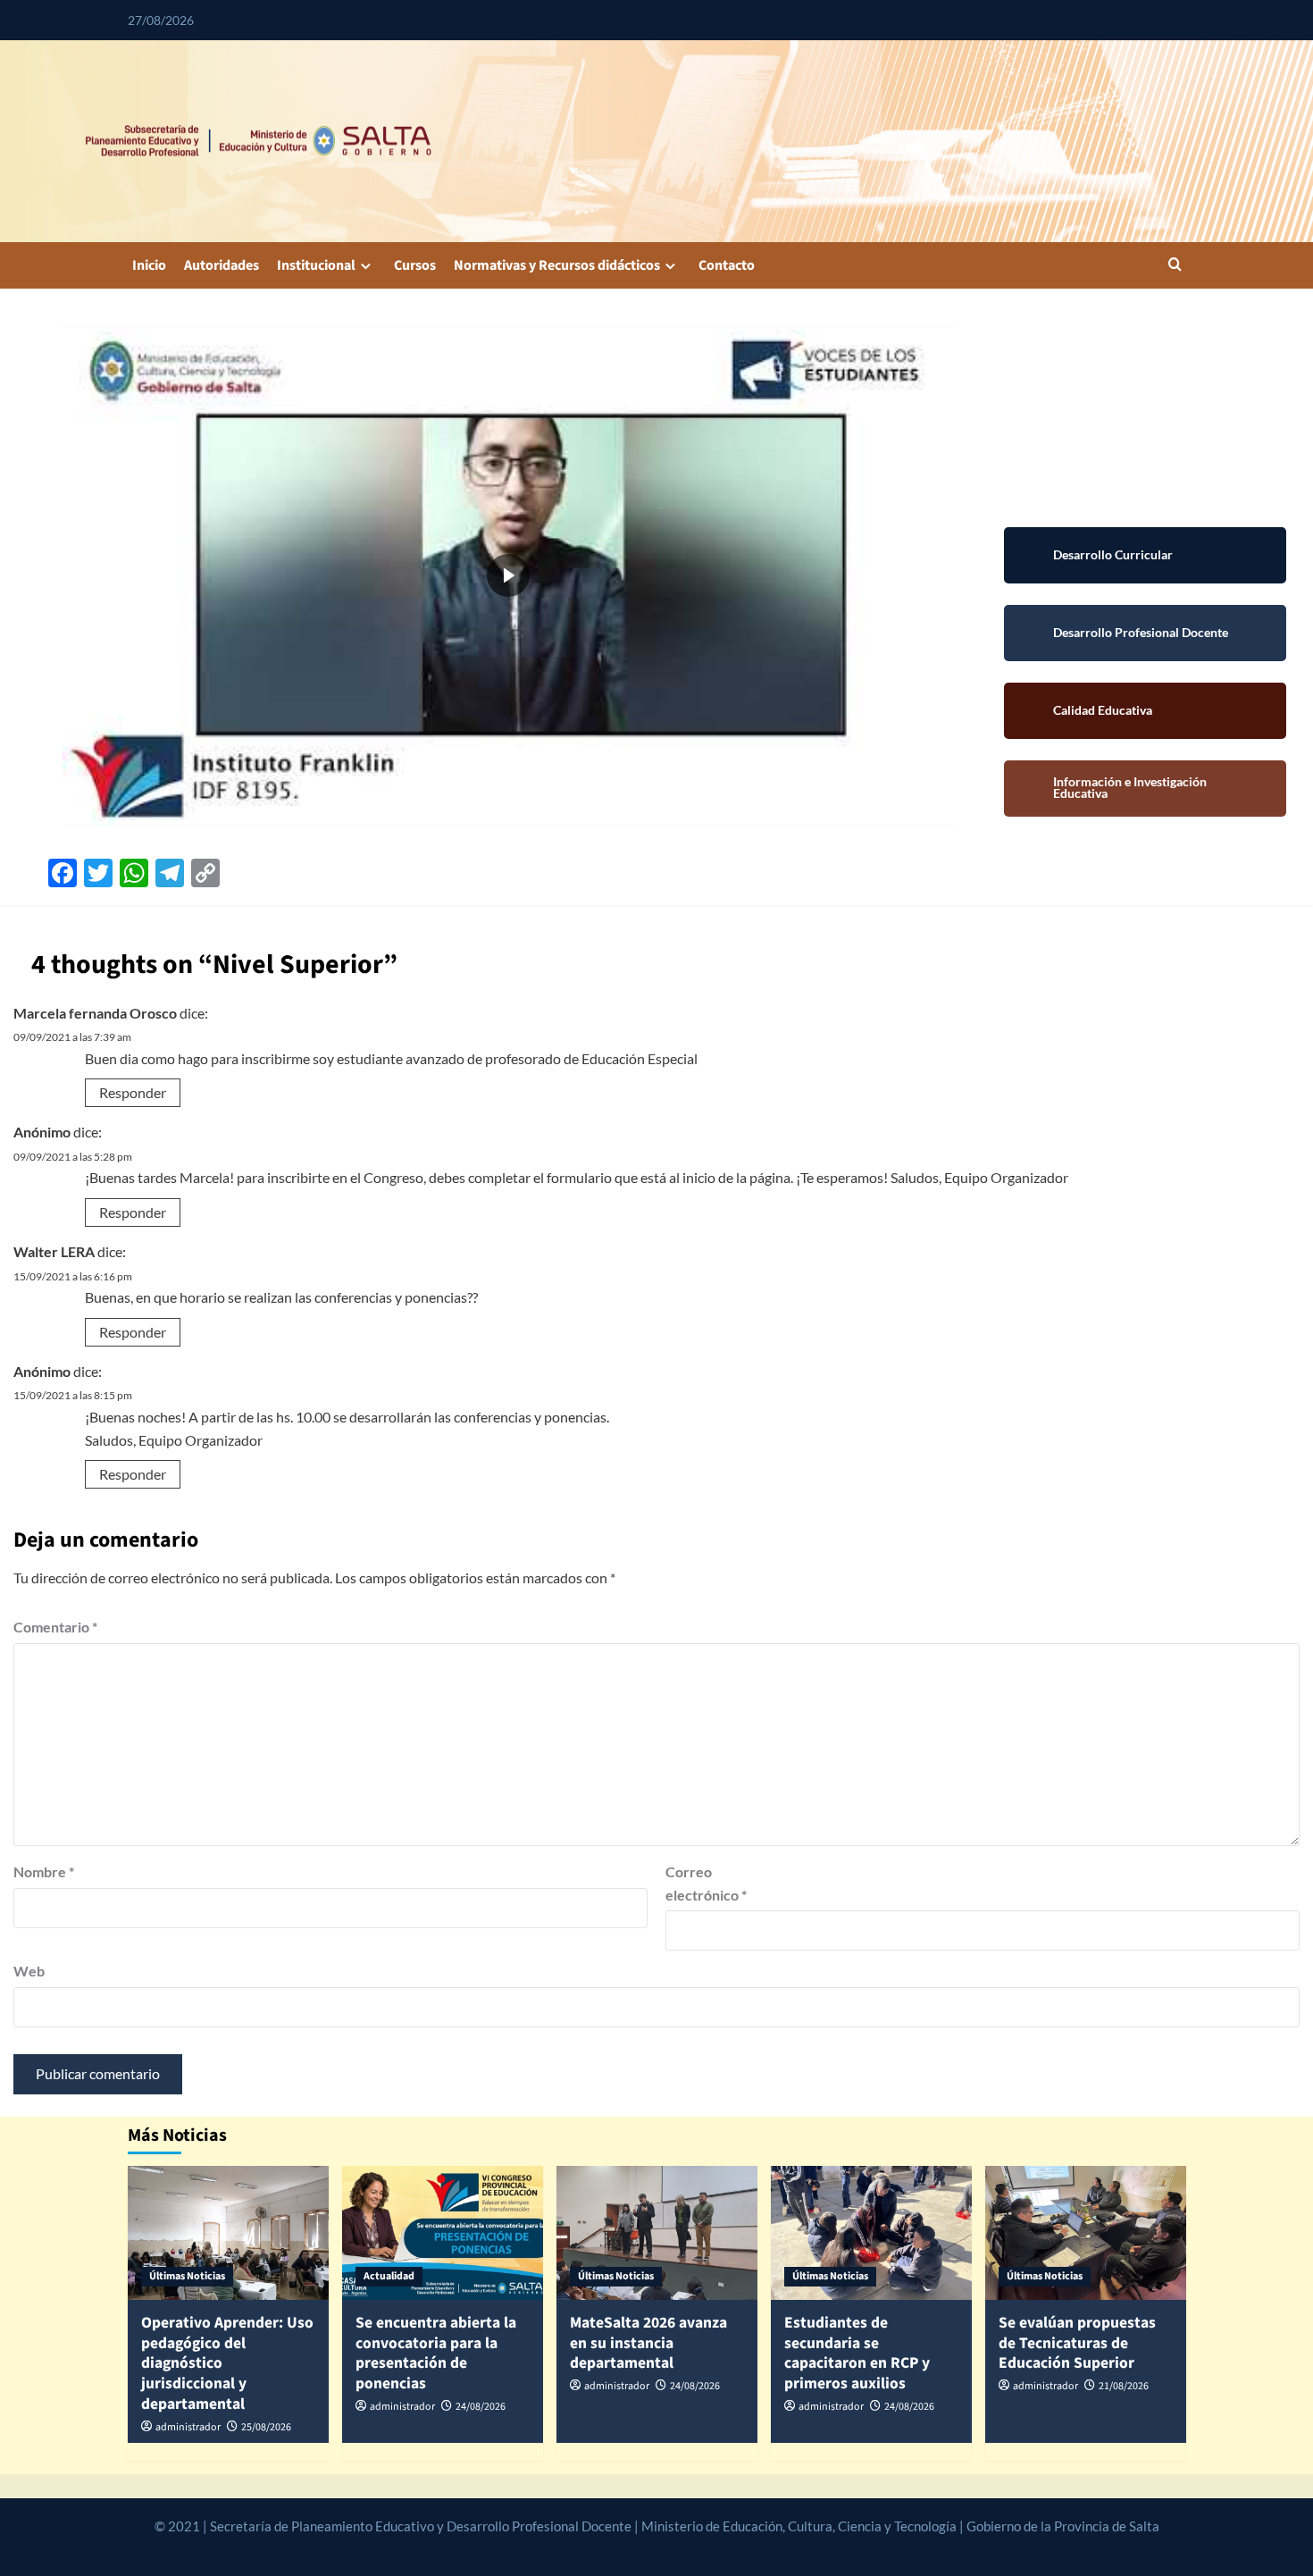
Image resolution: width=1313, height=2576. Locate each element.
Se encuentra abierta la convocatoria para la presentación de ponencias (436, 2353)
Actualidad (389, 2276)
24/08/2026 (481, 2407)
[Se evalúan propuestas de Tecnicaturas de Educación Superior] (1086, 2233)
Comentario (55, 1627)
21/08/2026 (1124, 2386)
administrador (188, 2427)
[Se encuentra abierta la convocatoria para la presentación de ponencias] (443, 2233)
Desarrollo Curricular (1145, 555)
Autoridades (222, 265)
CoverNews (614, 2547)
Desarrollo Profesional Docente (1145, 633)
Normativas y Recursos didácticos (557, 265)
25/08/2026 (266, 2427)
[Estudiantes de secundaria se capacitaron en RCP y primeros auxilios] (871, 2233)
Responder (133, 1092)
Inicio (149, 265)
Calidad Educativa (1145, 711)
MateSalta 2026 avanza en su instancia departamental (648, 2343)
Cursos (415, 265)
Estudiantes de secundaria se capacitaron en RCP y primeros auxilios (857, 2353)
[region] (508, 575)
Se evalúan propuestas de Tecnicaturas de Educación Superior (1077, 2343)
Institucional (316, 265)
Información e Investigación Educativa (1145, 789)
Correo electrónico (706, 1883)
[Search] (1175, 266)
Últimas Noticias (187, 2276)
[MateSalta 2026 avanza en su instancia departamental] (657, 2233)
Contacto (727, 265)
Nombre (44, 1871)
